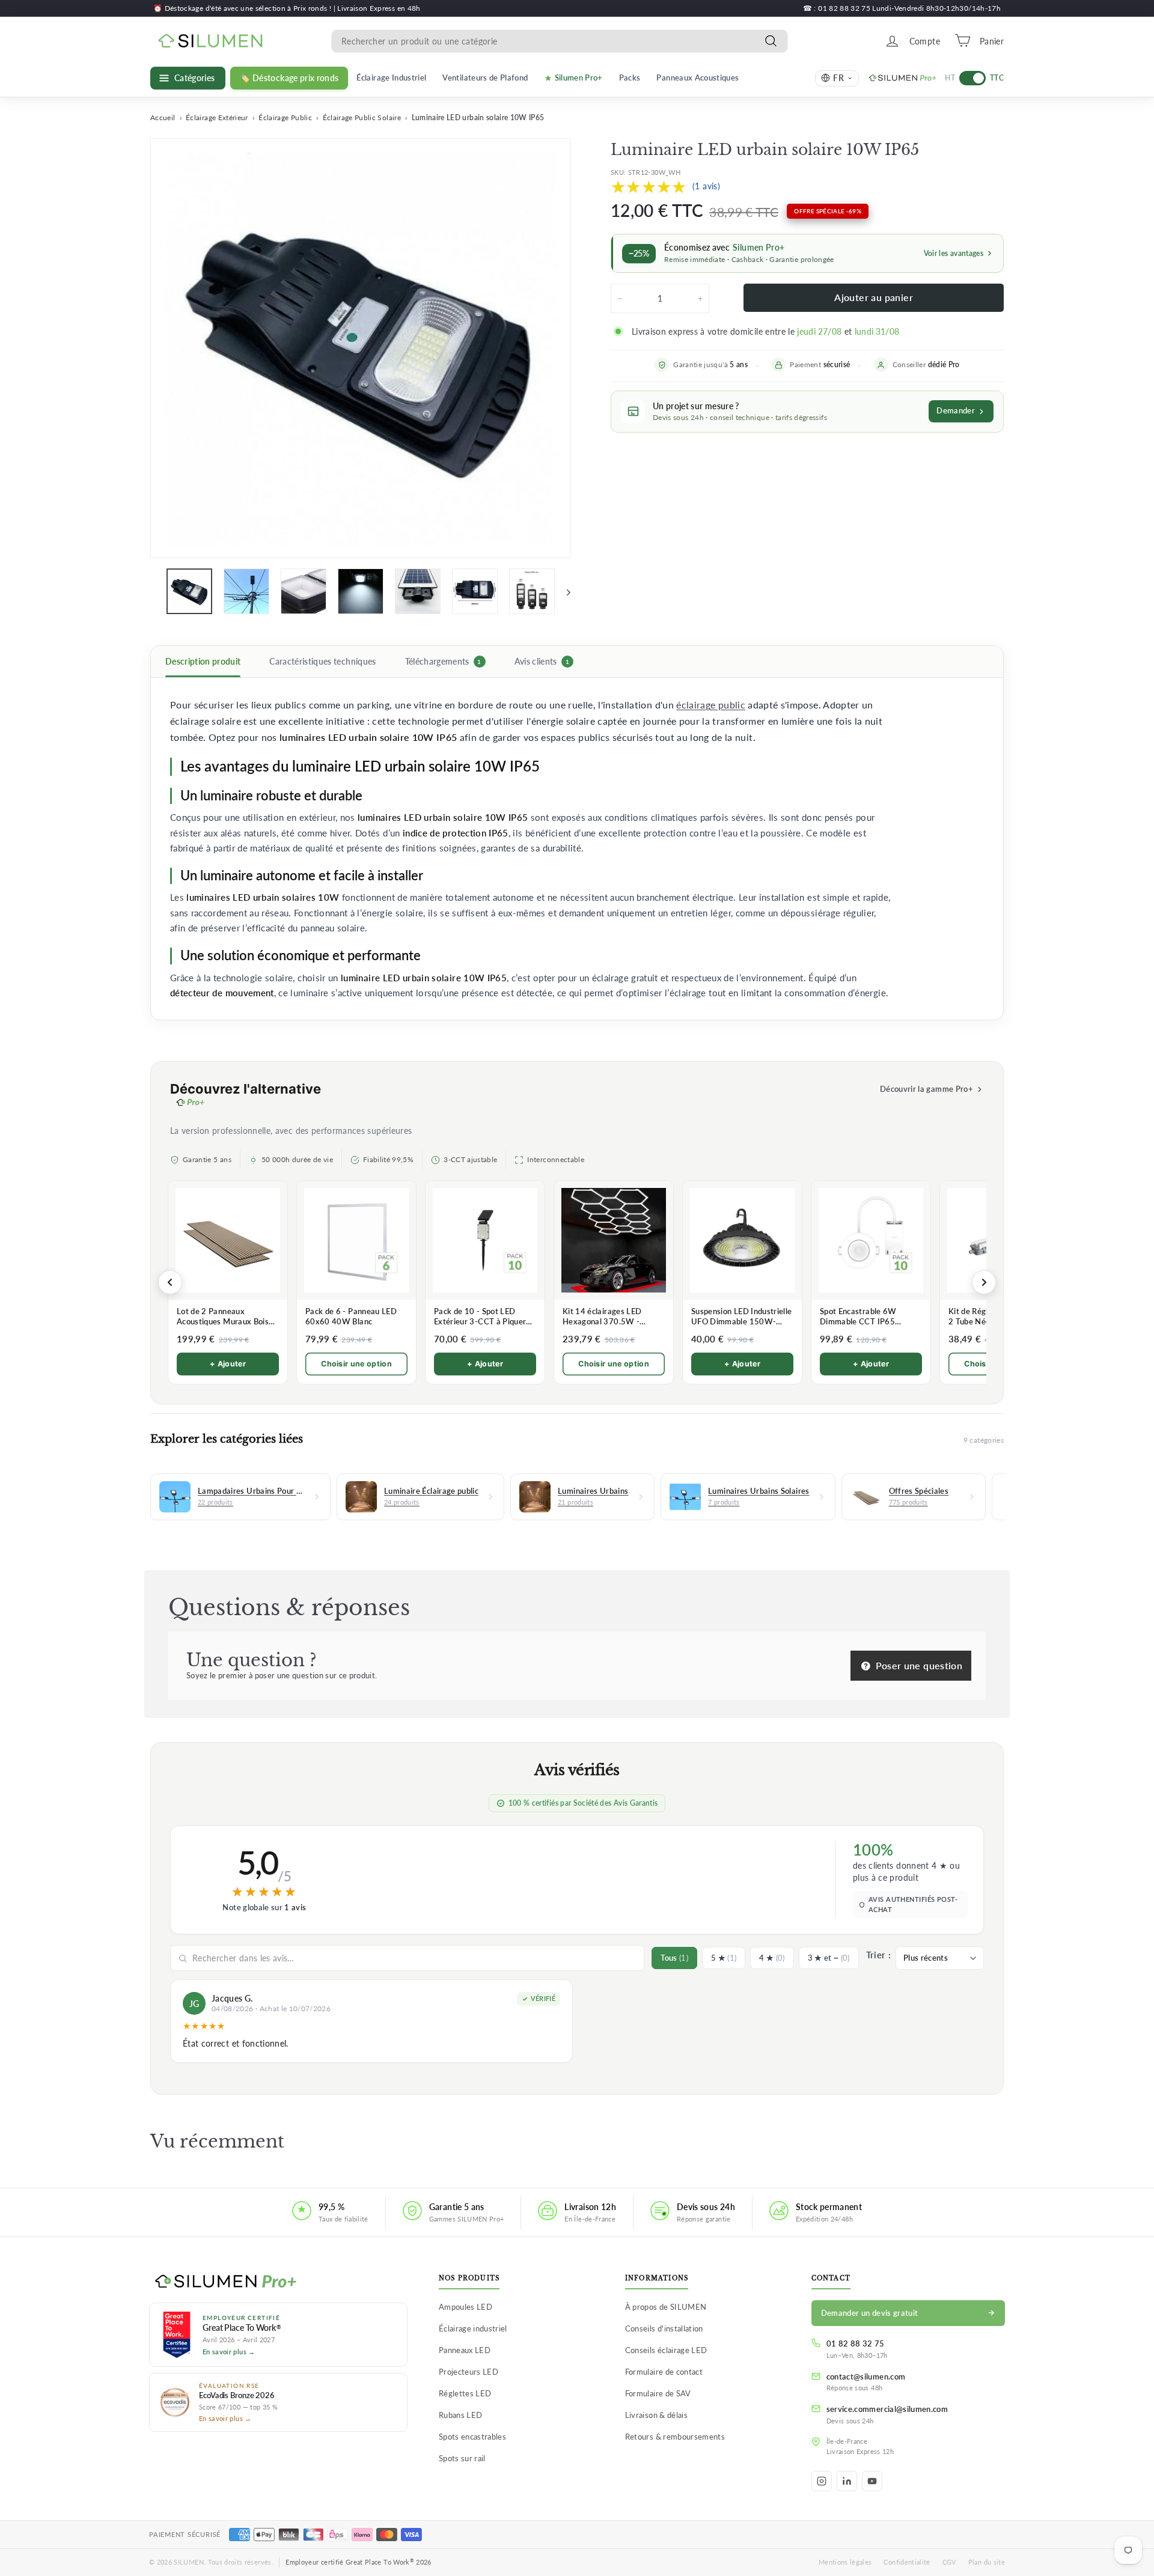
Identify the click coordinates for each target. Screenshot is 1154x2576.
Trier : (878, 1955)
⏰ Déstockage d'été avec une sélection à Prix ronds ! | (245, 8)
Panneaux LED (465, 2350)
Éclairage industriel (473, 2328)
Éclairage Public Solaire (362, 117)
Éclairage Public (285, 117)
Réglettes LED (465, 2393)
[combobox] (560, 41)
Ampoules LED (466, 2307)
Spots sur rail (462, 2458)
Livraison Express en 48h (379, 8)
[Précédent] (170, 1282)
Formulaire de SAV (658, 2393)
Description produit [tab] (203, 662)
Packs (630, 78)
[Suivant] (563, 591)
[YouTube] (872, 2481)
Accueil (163, 117)
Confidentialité (907, 2562)
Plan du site (987, 2562)
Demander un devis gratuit (870, 2313)
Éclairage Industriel (391, 78)
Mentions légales (845, 2562)
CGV (949, 2562)
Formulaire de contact (664, 2372)
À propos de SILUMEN (666, 2307)
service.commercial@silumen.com (887, 2409)
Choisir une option (356, 1364)
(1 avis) (706, 186)
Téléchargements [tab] (443, 662)
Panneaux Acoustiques (698, 78)
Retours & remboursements (675, 2437)
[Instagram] (822, 2481)
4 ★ (772, 1958)
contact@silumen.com (866, 2377)
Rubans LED (461, 2415)
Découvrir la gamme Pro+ (927, 1089)
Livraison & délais (656, 2415)
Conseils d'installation (664, 2328)
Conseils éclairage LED (666, 2350)
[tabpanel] (577, 849)
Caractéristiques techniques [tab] (322, 662)
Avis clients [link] (542, 662)
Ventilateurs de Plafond (485, 78)
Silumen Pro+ (579, 78)
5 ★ (724, 1958)
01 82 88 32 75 (856, 2343)
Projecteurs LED (469, 2372)
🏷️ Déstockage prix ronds (289, 78)
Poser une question (917, 1665)
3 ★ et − (829, 1958)
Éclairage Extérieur (217, 117)
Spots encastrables (472, 2437)
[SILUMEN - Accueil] (278, 2282)
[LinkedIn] (847, 2481)
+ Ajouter (228, 1364)
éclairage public (711, 705)
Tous (674, 1958)
